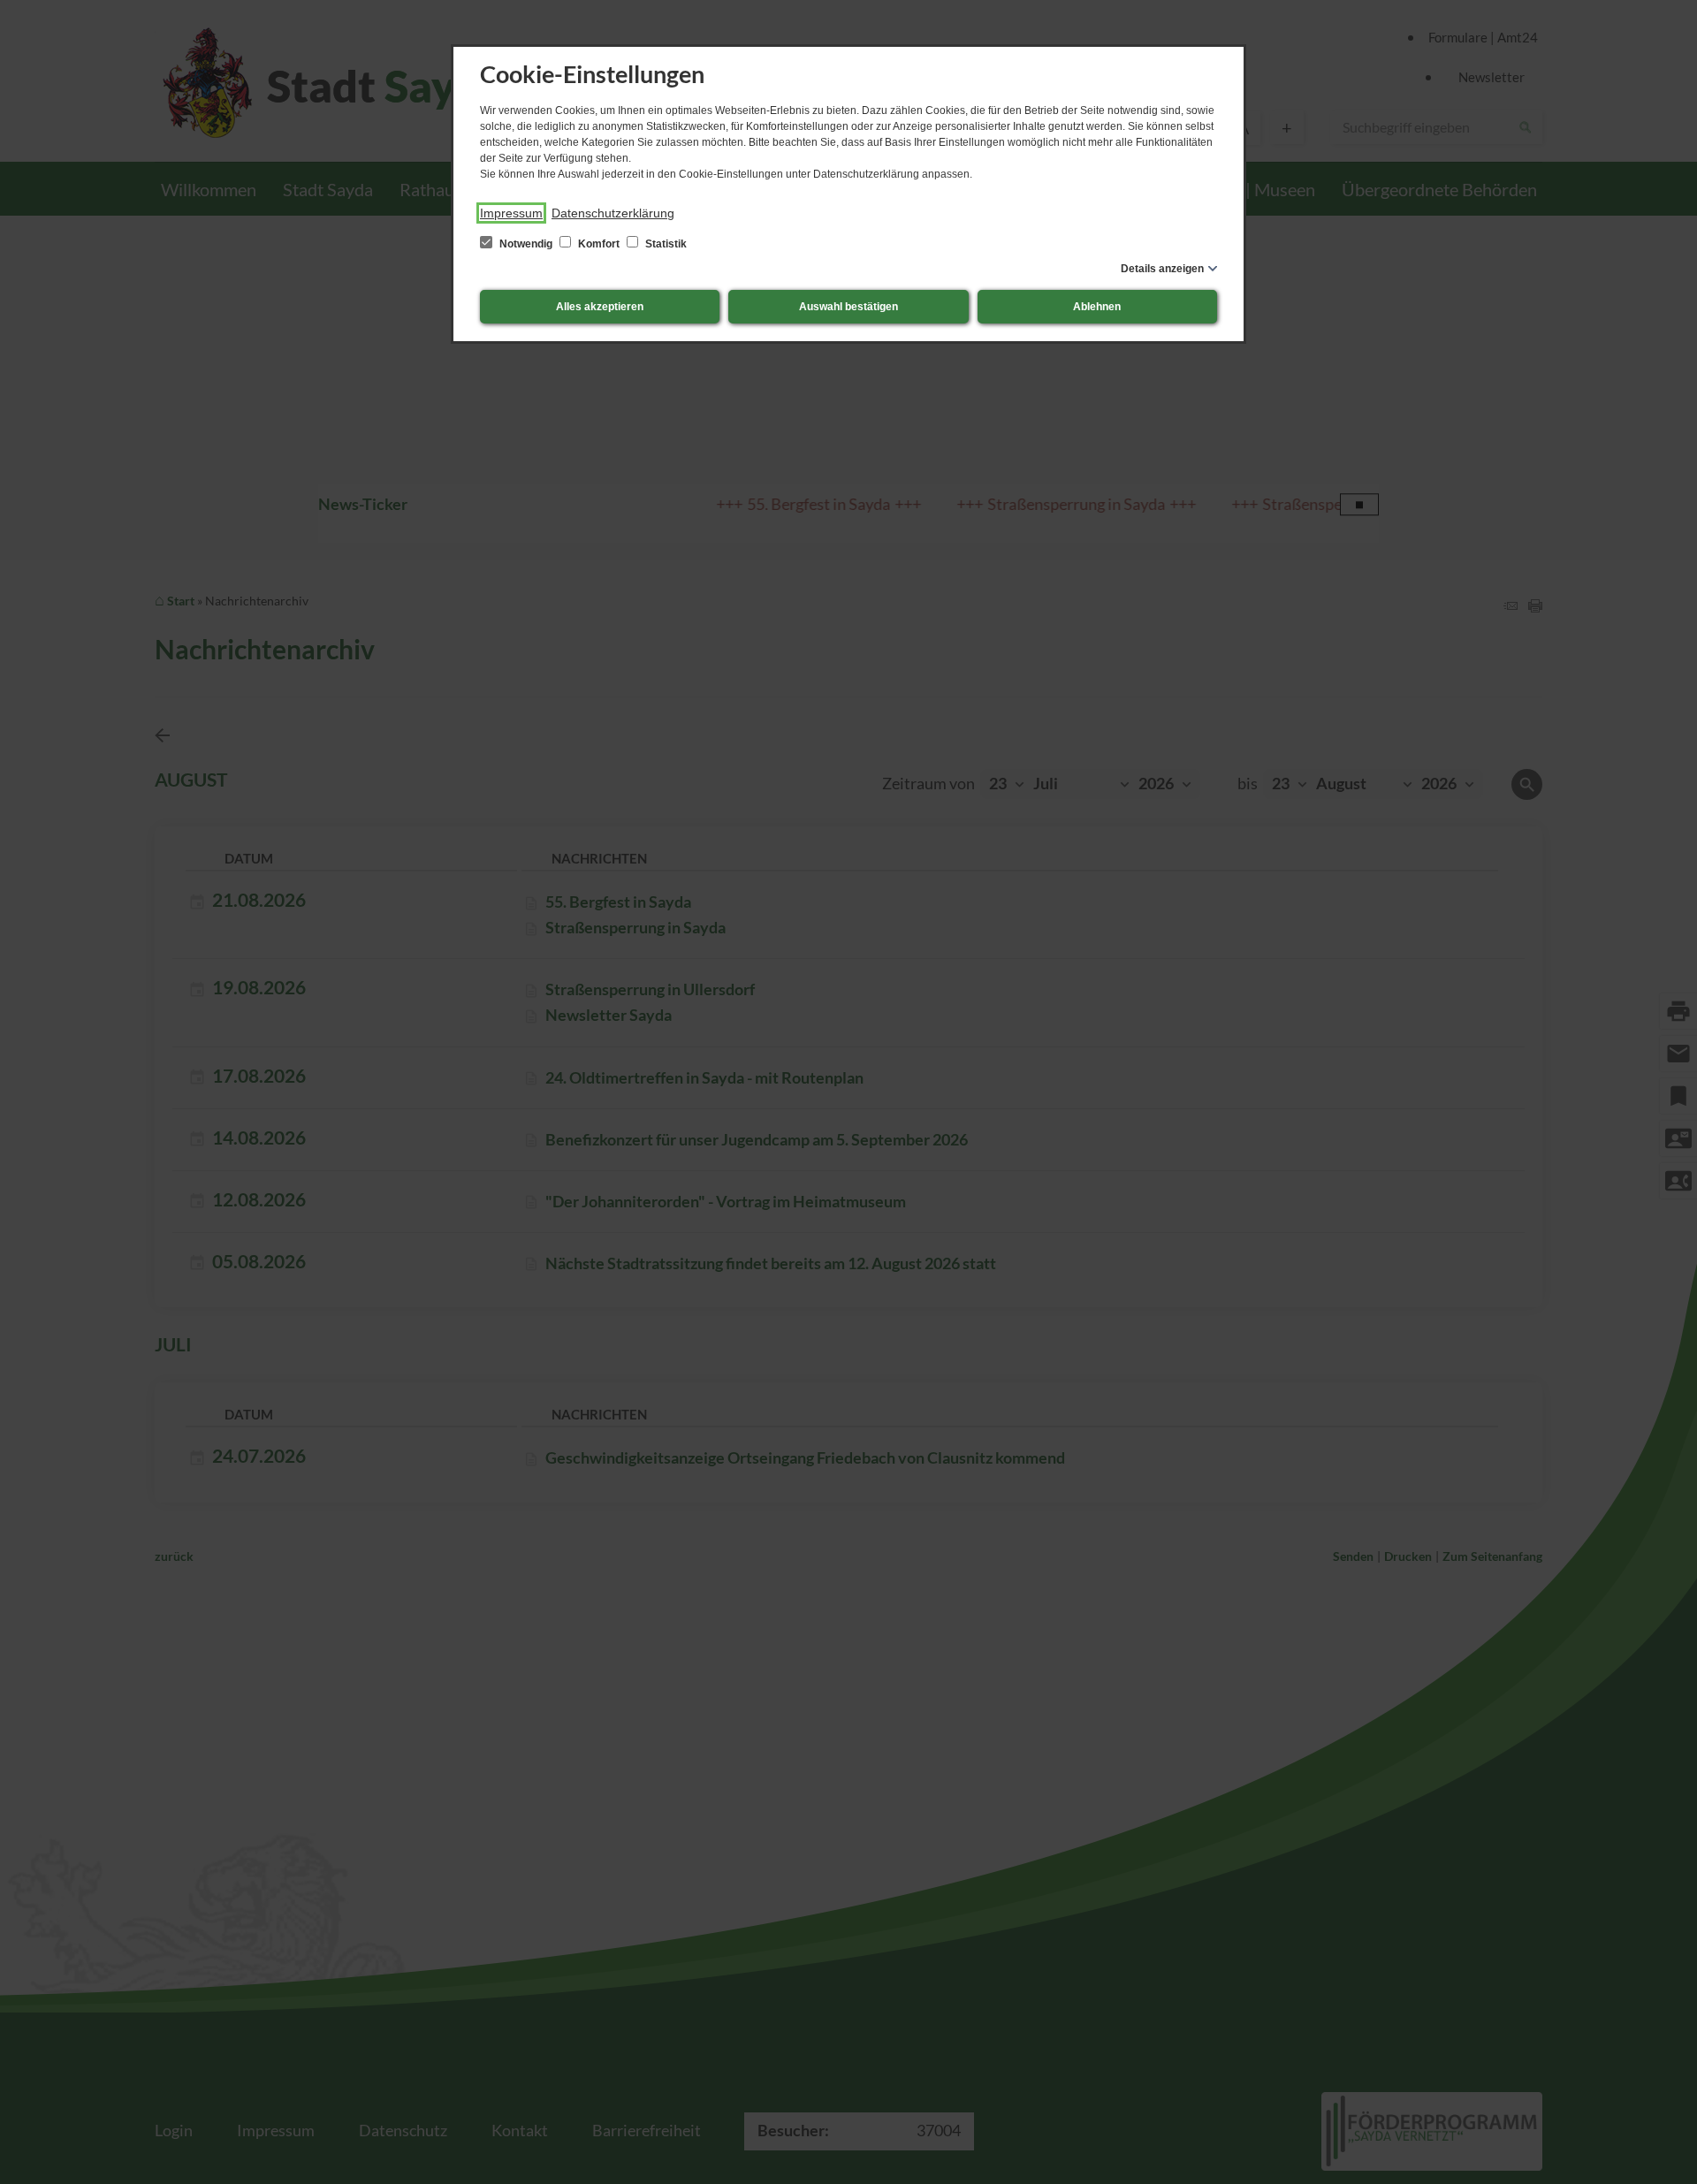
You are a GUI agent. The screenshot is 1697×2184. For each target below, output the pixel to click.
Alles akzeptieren (600, 307)
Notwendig (526, 244)
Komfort (599, 244)
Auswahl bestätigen (848, 307)
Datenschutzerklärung (613, 213)
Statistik (665, 244)
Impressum (511, 213)
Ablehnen (1097, 307)
